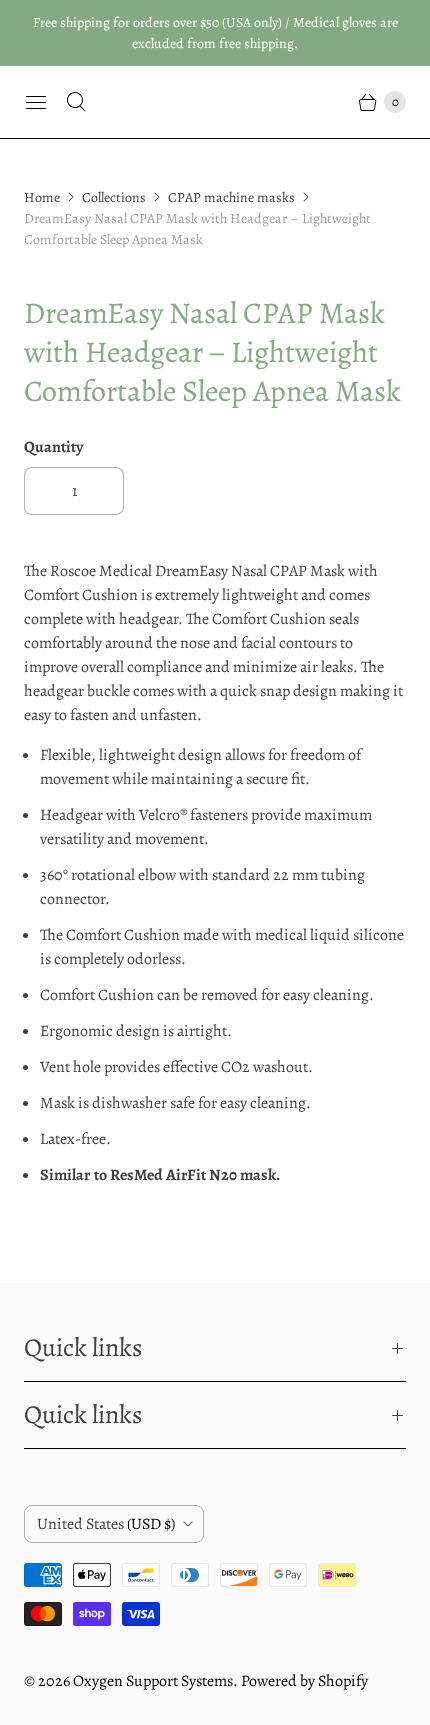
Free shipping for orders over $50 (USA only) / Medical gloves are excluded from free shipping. (215, 33)
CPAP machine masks (231, 197)
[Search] (76, 102)
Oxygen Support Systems (153, 1681)
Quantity (53, 447)
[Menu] (36, 102)
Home (42, 197)
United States (106, 1524)
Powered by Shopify (304, 1681)
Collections (114, 197)
